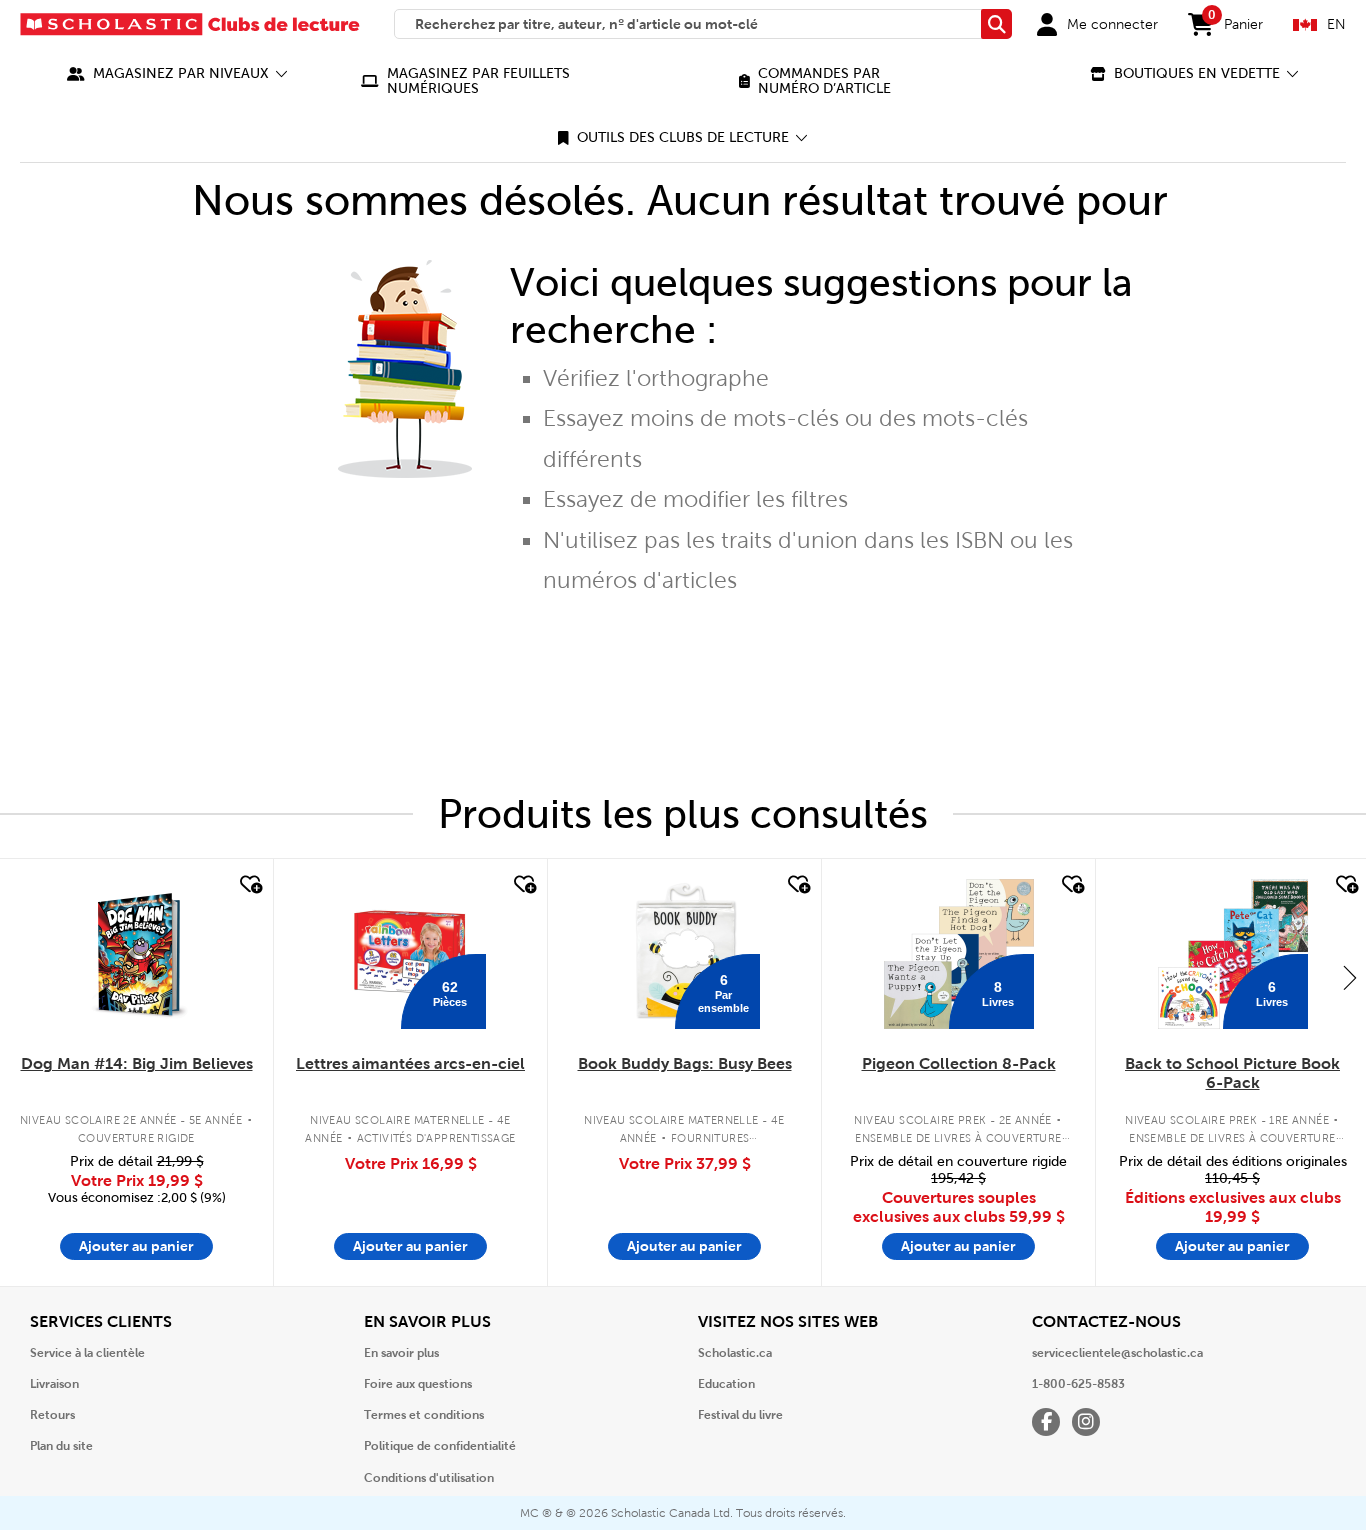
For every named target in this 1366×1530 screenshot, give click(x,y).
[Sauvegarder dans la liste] (249, 885)
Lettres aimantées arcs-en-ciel (410, 1063)
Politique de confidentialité (440, 1446)
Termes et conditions (424, 1415)
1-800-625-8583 (1078, 1384)
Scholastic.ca (735, 1353)
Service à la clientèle (87, 1353)
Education (726, 1384)
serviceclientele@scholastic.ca (1117, 1353)
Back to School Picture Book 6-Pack (1232, 1073)
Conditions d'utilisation (429, 1478)
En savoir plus (401, 1353)
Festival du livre (740, 1415)
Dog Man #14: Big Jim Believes (137, 1063)
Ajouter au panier (136, 1246)
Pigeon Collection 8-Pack (959, 1063)
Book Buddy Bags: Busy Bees (685, 1063)
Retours (52, 1415)
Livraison (54, 1384)
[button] (177, 73)
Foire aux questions (418, 1384)
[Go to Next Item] (1350, 977)
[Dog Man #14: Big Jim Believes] (136, 954)
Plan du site (61, 1446)
